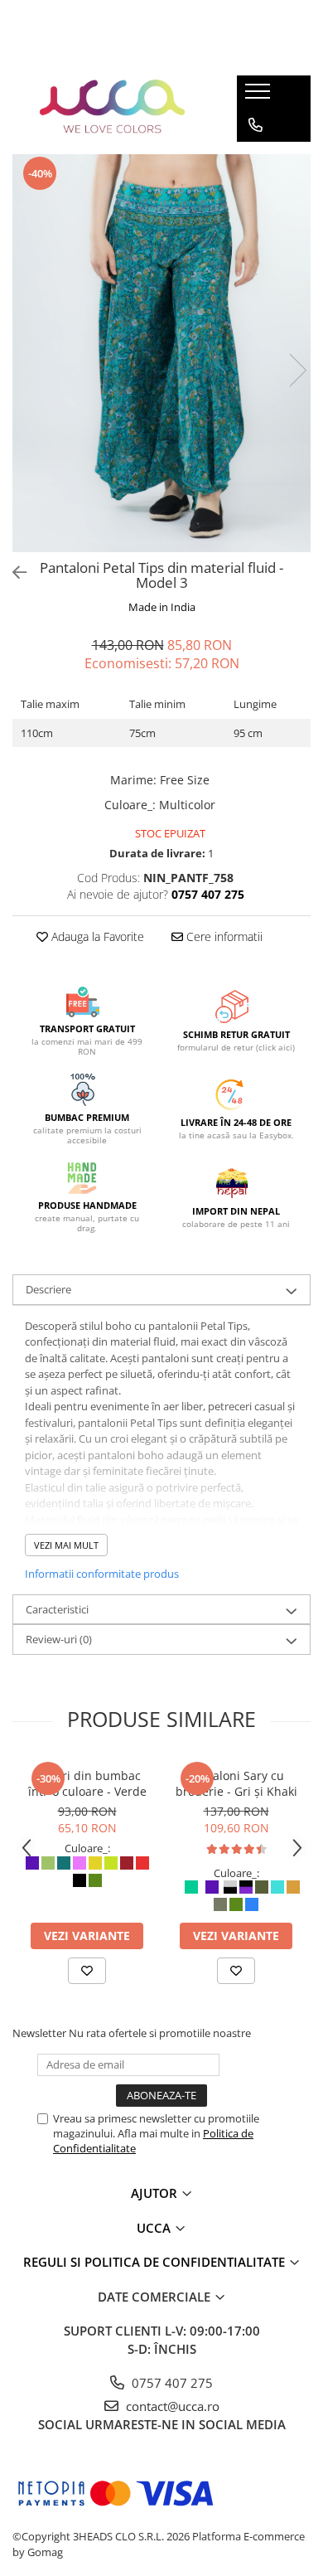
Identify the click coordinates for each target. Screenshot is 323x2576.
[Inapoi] (12, 572)
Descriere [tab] (48, 1289)
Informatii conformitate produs (102, 1574)
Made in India (162, 607)
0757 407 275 (171, 2383)
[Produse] (260, 96)
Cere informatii (223, 936)
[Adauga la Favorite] (87, 1971)
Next (297, 370)
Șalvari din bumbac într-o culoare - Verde (87, 1783)
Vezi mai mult (66, 1545)
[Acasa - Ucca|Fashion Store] (113, 109)
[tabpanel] (161, 353)
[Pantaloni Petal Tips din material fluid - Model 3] (161, 353)
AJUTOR (156, 2193)
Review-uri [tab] (59, 1639)
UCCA (155, 2228)
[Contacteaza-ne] (256, 125)
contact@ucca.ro (171, 2406)
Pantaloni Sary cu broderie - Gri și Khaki (236, 1783)
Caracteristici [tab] (57, 1609)
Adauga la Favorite (96, 936)
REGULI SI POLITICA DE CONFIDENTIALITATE (156, 2262)
